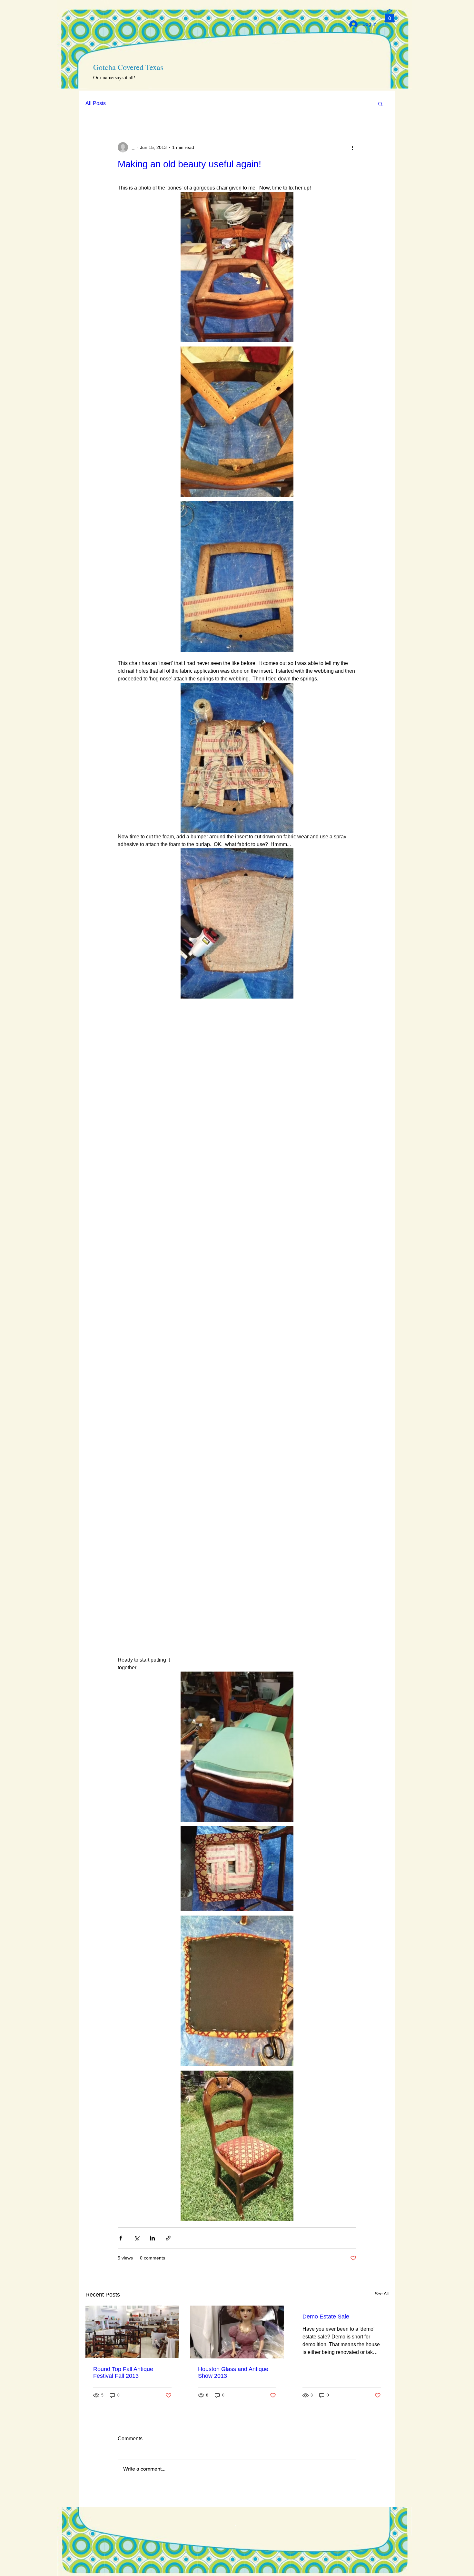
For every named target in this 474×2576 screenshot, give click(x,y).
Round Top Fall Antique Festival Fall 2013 (123, 2372)
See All (382, 2294)
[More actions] (352, 147)
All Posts (96, 103)
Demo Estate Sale (326, 2317)
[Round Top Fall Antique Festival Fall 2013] (132, 2332)
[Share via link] (168, 2238)
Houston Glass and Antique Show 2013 (233, 2372)
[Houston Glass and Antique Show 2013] (237, 2332)
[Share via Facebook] (121, 2238)
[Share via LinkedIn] (152, 2238)
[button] (390, 16)
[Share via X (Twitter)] (137, 2238)
